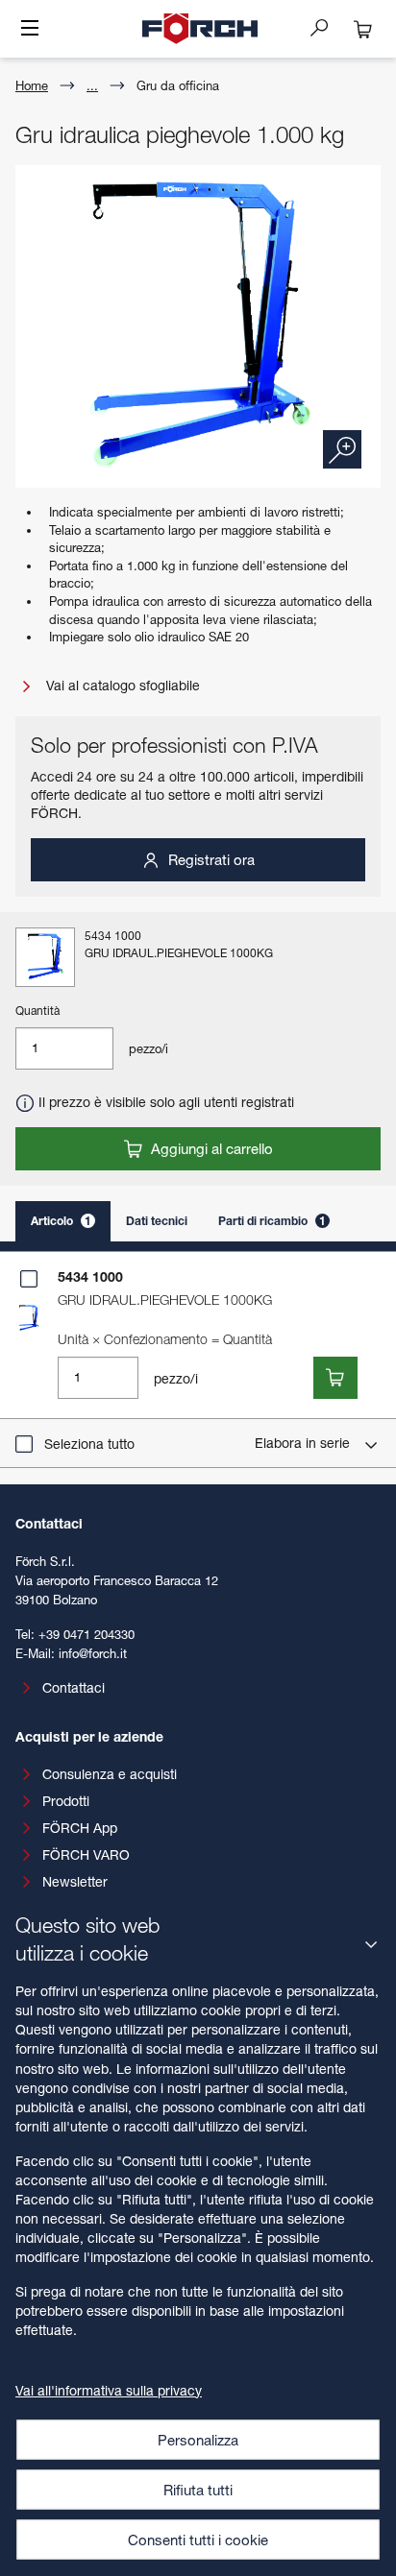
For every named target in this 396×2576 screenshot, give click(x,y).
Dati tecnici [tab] (157, 1221)
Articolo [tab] (61, 1221)
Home (32, 85)
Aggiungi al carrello (210, 1148)
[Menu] (30, 30)
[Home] (200, 29)
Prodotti (66, 1801)
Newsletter (75, 1881)
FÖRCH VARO (86, 1854)
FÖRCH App (80, 1828)
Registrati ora (210, 859)
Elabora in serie (304, 1443)
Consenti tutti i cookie (198, 2540)
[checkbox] (29, 1279)
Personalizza (198, 2440)
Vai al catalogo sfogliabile (121, 685)
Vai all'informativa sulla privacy (109, 2390)
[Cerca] (327, 27)
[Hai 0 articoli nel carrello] (363, 29)
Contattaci (74, 1687)
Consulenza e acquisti (110, 1774)
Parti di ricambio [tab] (272, 1221)
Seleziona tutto (89, 1444)
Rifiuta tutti (198, 2490)
